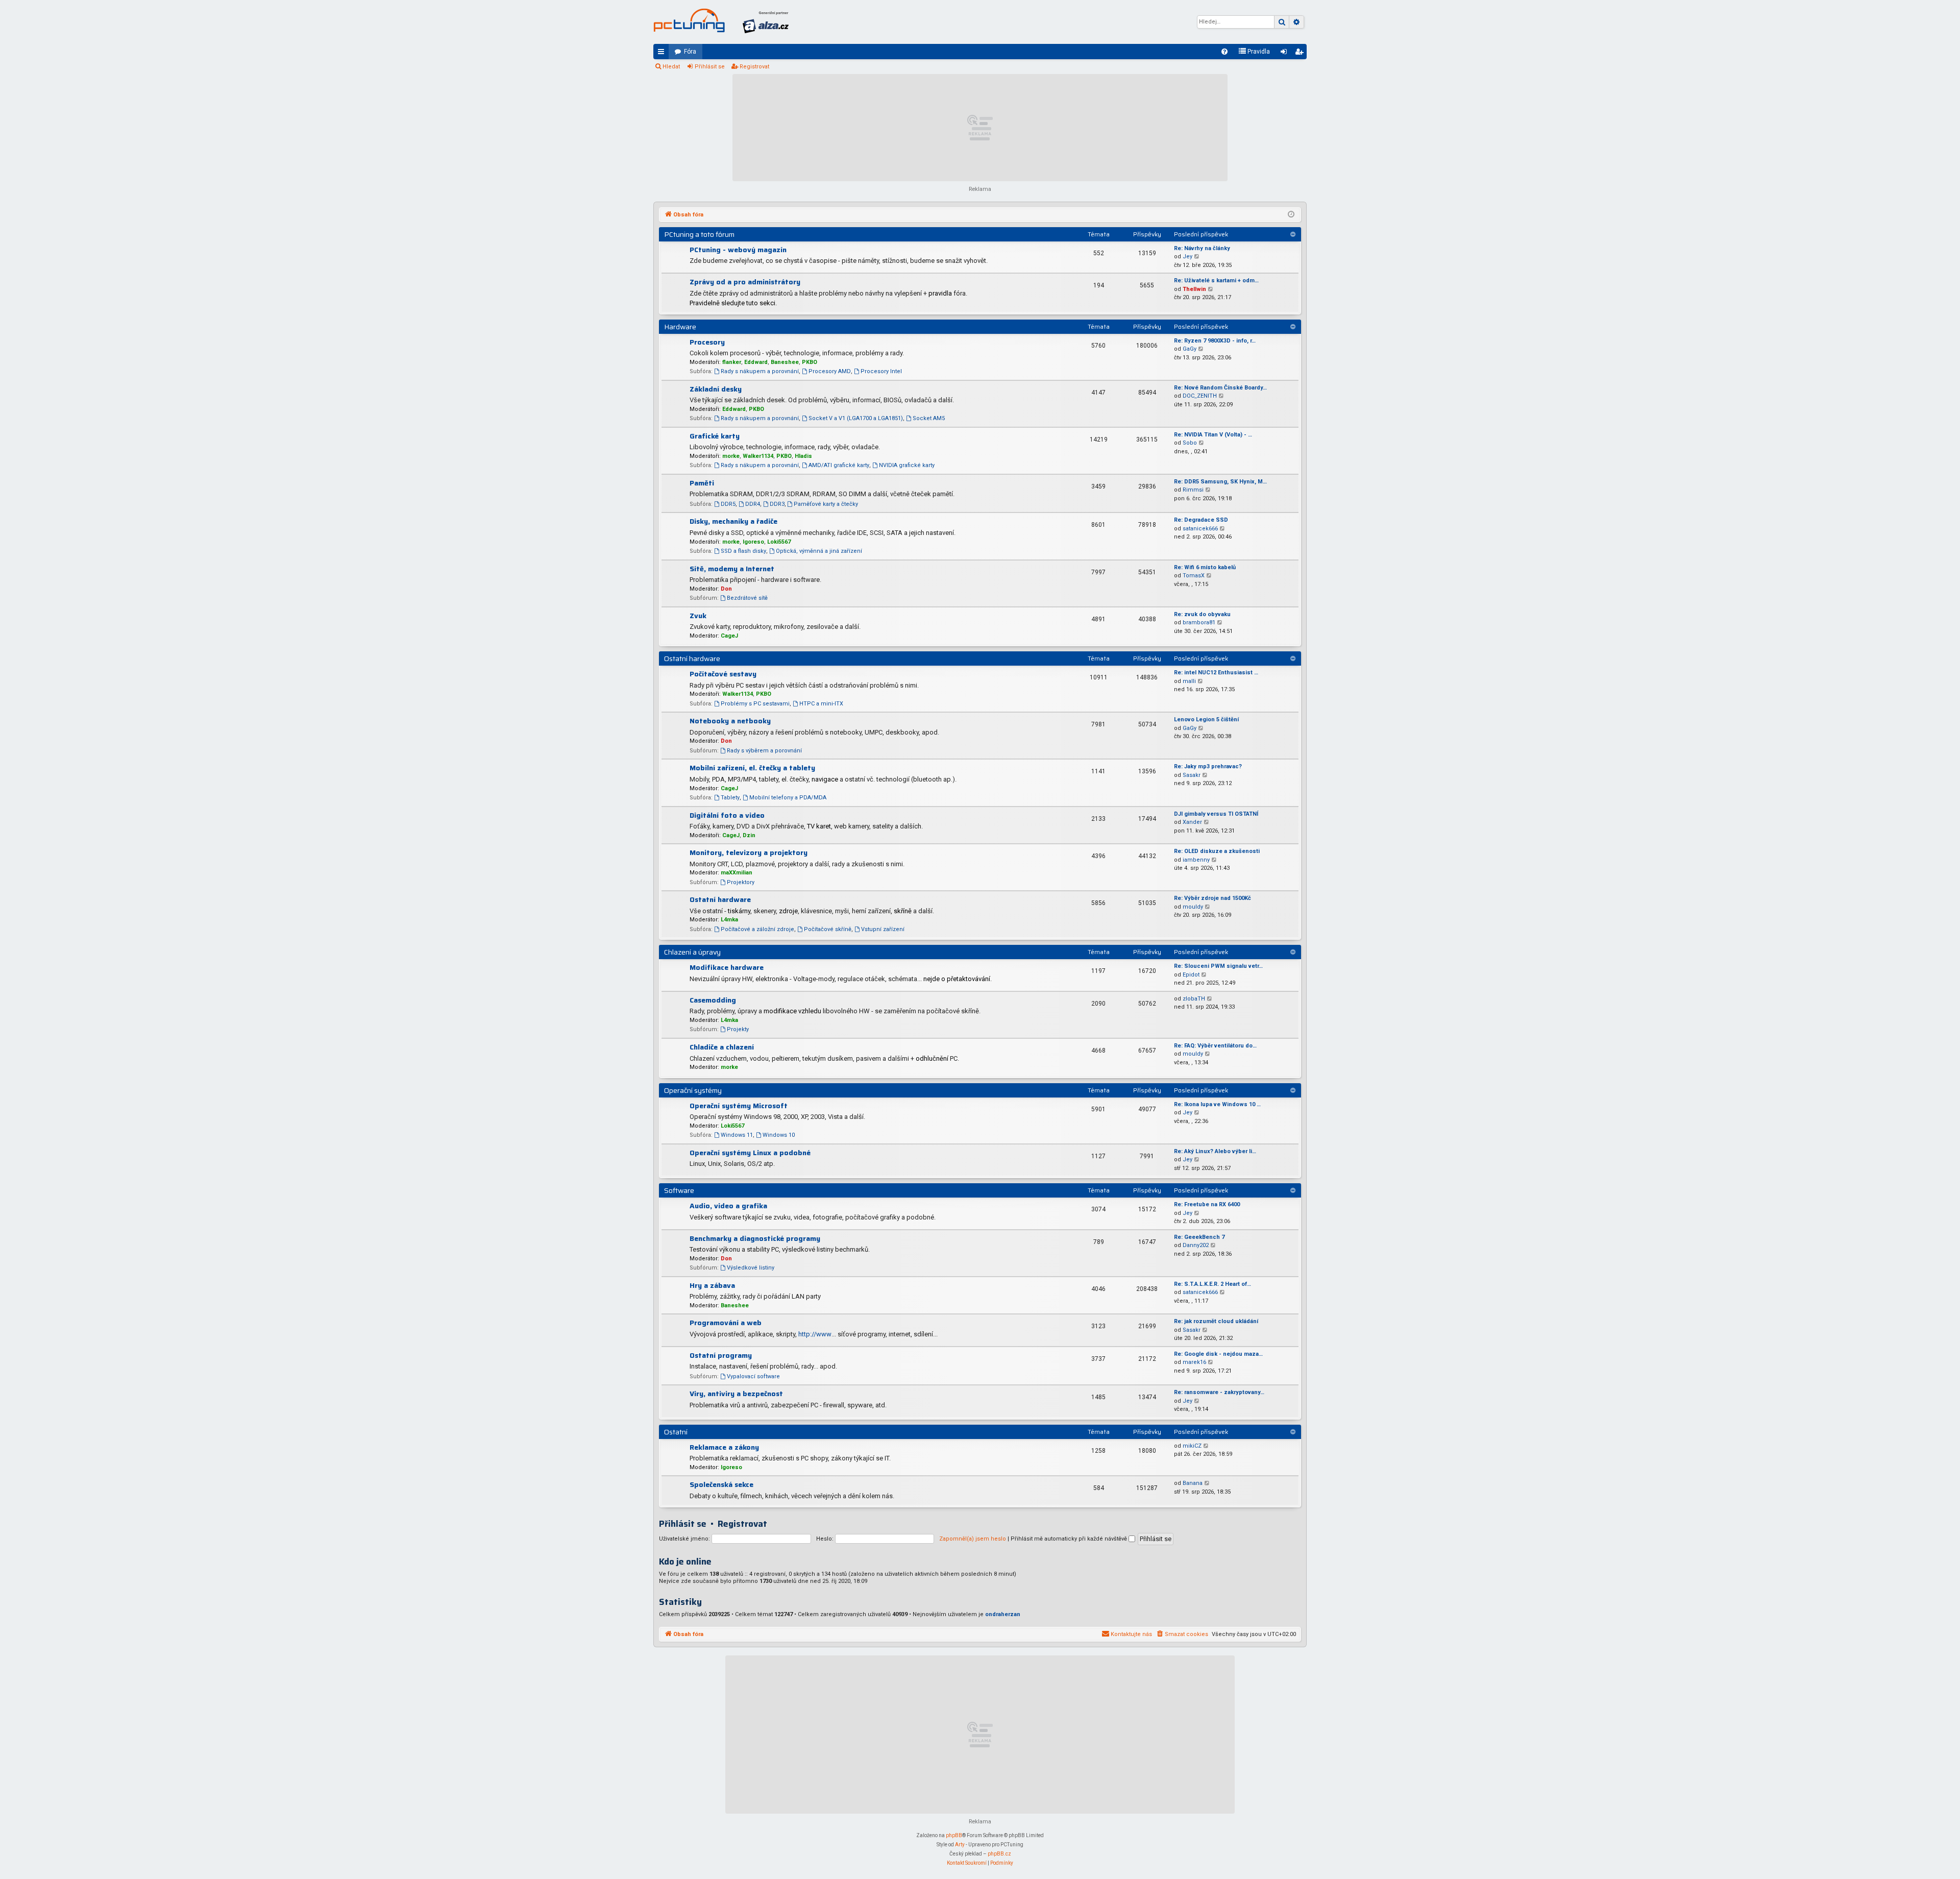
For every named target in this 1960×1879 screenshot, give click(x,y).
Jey (1187, 257)
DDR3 (777, 504)
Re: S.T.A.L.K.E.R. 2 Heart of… (1212, 1284)
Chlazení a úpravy (692, 952)
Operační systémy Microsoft (739, 1106)
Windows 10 (779, 1135)
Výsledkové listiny (751, 1268)
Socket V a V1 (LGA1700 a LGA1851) (856, 418)
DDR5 (728, 504)
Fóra (690, 52)
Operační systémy (693, 1090)
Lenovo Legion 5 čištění (1206, 719)
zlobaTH (1194, 999)
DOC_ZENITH (1200, 396)
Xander (1192, 822)
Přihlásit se (710, 67)
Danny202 (1196, 1245)
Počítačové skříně (828, 929)
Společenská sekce (721, 1484)
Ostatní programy (721, 1355)
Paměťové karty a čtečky (826, 504)
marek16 (1194, 1362)
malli (1189, 681)
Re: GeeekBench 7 (1199, 1237)
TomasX (1194, 576)
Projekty (738, 1029)
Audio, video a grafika (728, 1206)
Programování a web (726, 1323)
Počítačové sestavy (723, 674)
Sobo (1190, 443)
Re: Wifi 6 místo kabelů (1205, 567)
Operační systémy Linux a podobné (750, 1153)
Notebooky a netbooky (730, 721)
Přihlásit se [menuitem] (1286, 54)
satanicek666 (1200, 529)
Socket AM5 (929, 418)
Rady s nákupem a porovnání (760, 371)
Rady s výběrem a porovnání (764, 751)
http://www (815, 1334)
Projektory (741, 882)
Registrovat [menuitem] (1301, 54)
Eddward (756, 362)
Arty (960, 1845)
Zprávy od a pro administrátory (745, 282)
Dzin (749, 835)
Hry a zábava (712, 1285)
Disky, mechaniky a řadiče (733, 521)
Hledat (671, 67)
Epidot (1191, 975)
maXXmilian (737, 873)
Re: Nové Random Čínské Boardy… (1220, 388)
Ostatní (676, 1432)
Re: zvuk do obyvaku (1202, 614)
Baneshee (785, 362)
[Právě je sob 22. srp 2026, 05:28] (1291, 215)
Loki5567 (779, 542)
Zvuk (698, 616)
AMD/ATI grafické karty (839, 465)
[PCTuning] (689, 20)
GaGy (1190, 349)
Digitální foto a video (727, 815)
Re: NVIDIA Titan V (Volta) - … (1213, 435)
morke (731, 456)
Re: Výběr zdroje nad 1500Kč (1212, 898)
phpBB (954, 1835)
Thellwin (1194, 289)
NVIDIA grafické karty (907, 465)
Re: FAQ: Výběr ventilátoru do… (1215, 1046)
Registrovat (754, 67)
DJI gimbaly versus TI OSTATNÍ (1216, 814)
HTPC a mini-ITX (821, 704)
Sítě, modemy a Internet (732, 569)
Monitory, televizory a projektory (749, 852)
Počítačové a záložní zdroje (757, 929)
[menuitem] (1224, 52)
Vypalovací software (753, 1376)
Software (679, 1190)
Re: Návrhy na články (1202, 248)
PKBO (810, 362)
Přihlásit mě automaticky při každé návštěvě (1070, 1539)
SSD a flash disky (743, 551)
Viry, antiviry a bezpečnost (736, 1394)
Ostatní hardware (692, 658)
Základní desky (716, 389)
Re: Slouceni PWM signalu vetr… (1218, 966)
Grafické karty (715, 436)
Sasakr (1192, 775)
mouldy (1193, 907)
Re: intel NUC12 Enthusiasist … (1216, 673)
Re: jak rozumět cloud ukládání (1216, 1321)
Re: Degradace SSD (1201, 520)
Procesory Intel (881, 371)
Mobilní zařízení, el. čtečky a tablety (752, 768)
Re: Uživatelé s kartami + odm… (1216, 280)
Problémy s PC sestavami (755, 704)
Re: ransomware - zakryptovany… (1219, 1392)
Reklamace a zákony (724, 1447)
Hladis (803, 456)
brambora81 (1199, 623)
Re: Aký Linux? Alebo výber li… (1215, 1151)
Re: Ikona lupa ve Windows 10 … (1217, 1104)
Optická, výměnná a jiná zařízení (819, 551)
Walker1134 (758, 456)
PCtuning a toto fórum (699, 234)
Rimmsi (1193, 490)
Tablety (730, 798)
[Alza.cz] (766, 22)
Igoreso (753, 542)
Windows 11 (737, 1135)
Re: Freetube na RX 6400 (1207, 1204)
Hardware (680, 327)
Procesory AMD (830, 371)
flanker (732, 362)
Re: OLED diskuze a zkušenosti (1217, 851)
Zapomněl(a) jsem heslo (973, 1539)
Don (726, 589)
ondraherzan (1003, 1614)
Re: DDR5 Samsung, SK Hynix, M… (1220, 482)
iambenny (1196, 860)
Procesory (707, 342)
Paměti (702, 483)
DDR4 (753, 504)
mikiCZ (1192, 1446)
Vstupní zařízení (883, 929)
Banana (1193, 1483)
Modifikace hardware (727, 967)
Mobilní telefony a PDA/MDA (788, 798)
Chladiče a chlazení (722, 1047)
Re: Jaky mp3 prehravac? (1208, 766)
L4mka (729, 920)
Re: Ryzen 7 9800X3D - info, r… (1215, 341)
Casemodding (713, 1000)
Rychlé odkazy (663, 54)
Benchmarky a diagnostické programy (755, 1238)
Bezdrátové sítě (747, 598)
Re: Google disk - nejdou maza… (1218, 1354)
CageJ (729, 636)
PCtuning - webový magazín (738, 250)
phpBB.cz (999, 1854)
